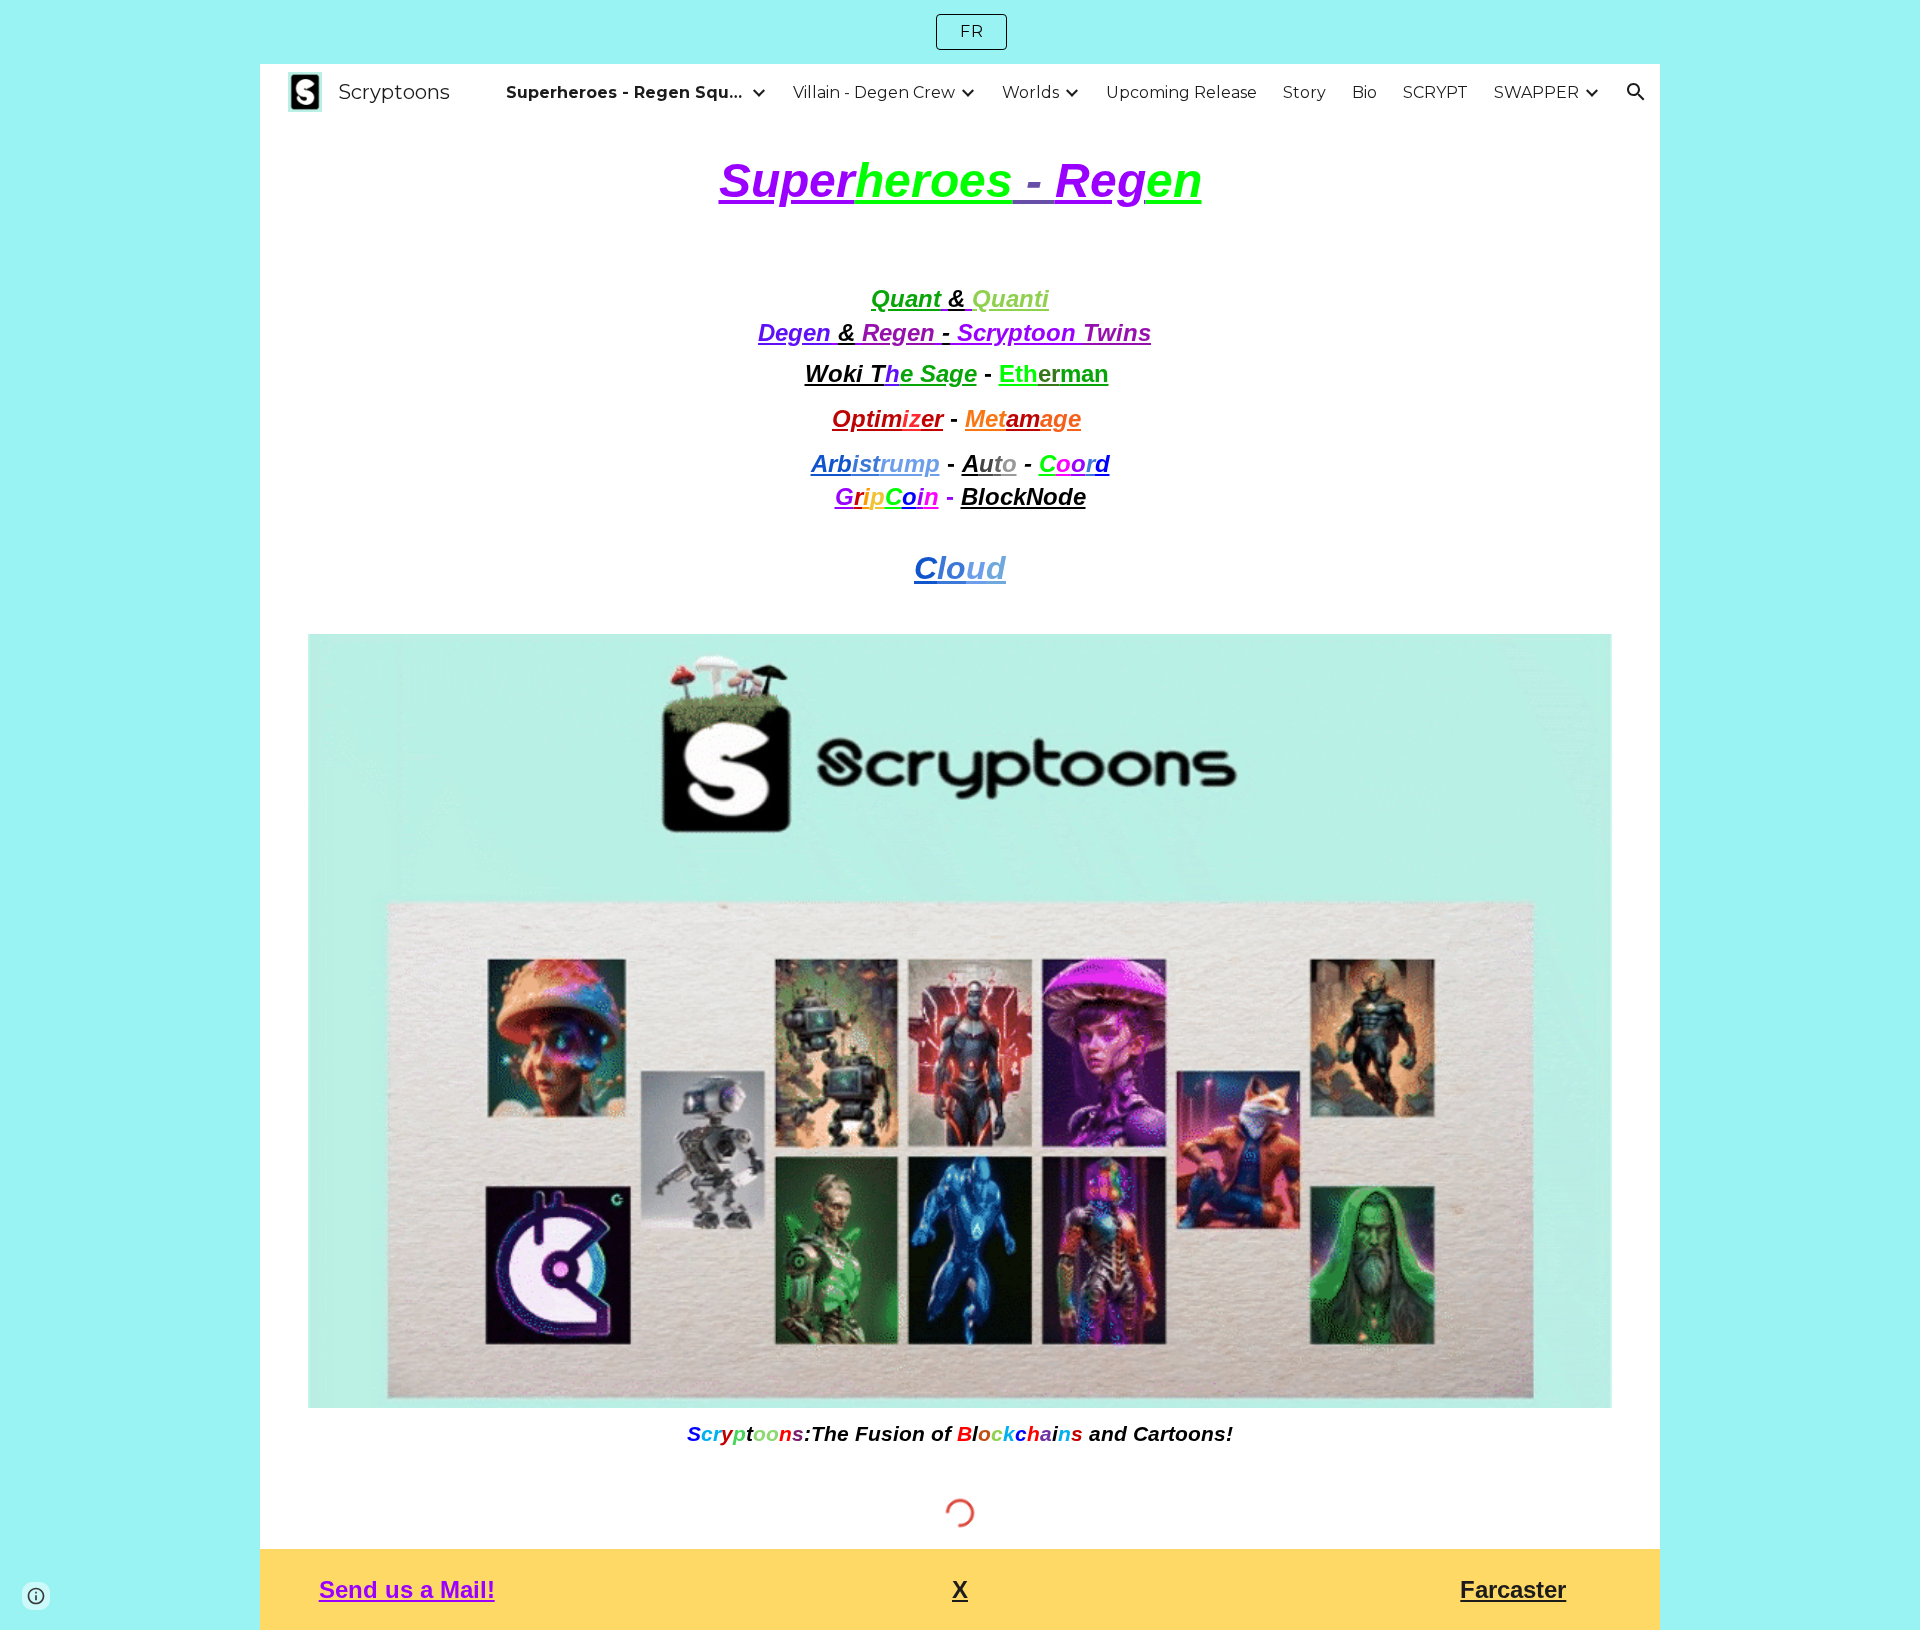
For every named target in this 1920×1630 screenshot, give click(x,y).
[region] (960, 32)
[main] (959, 181)
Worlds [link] (1030, 92)
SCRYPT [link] (1435, 92)
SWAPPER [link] (1536, 92)
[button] (1636, 92)
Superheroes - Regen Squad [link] (626, 92)
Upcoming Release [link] (1181, 92)
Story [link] (1304, 92)
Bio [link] (1364, 92)
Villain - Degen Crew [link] (874, 92)
